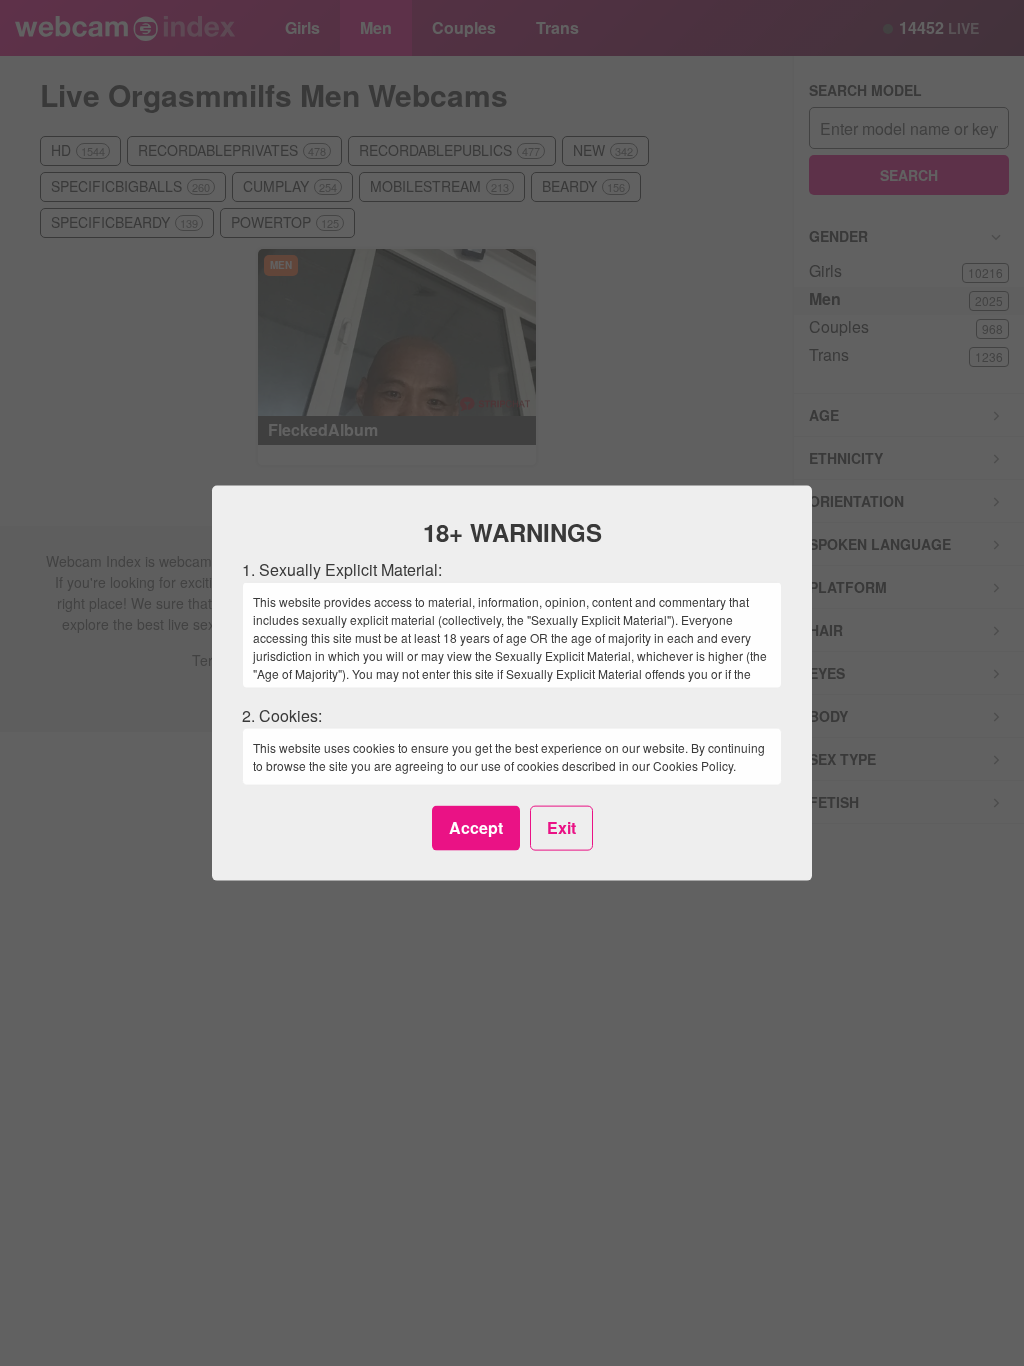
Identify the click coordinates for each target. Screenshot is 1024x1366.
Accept (476, 827)
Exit (561, 827)
